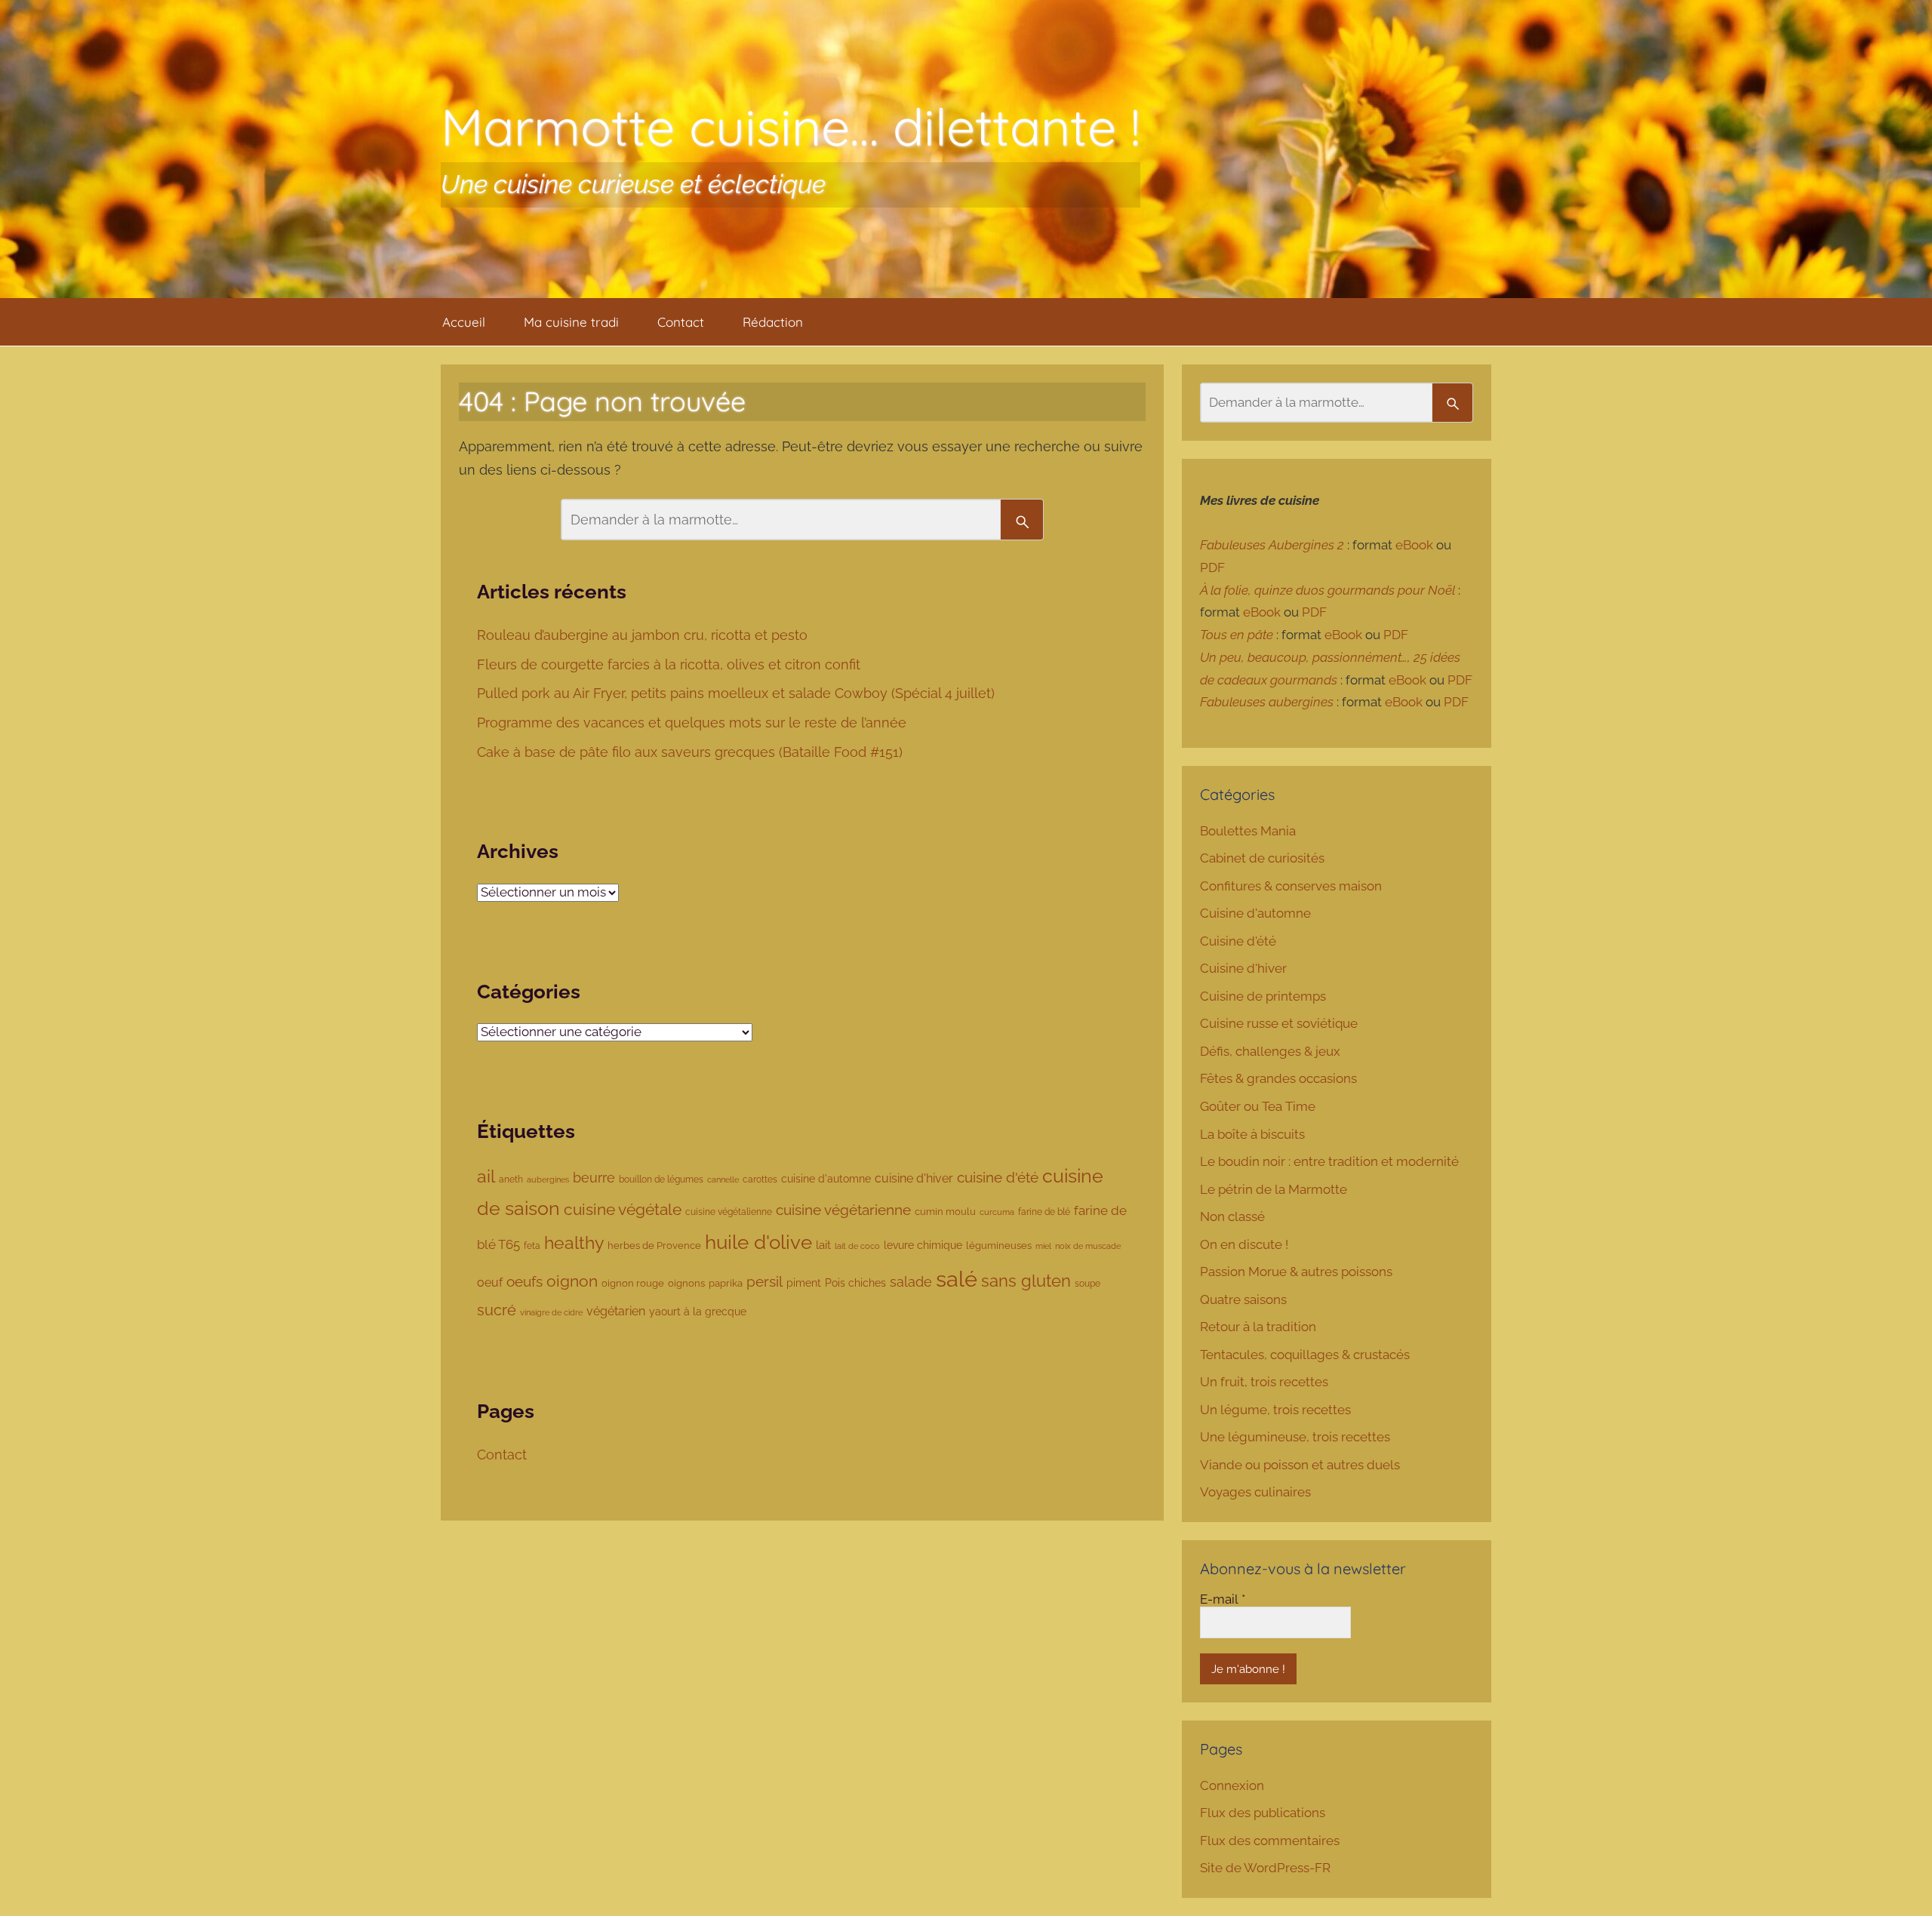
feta (532, 1246)
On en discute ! (1244, 1244)
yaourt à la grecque (698, 1312)
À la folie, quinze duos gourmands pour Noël (1327, 590)
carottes (760, 1179)
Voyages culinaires (1255, 1492)
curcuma (997, 1212)
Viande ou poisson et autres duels (1300, 1465)
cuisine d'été (998, 1177)
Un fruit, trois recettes (1264, 1382)
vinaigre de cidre (551, 1312)
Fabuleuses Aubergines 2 (1272, 545)
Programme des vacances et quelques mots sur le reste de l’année (692, 723)
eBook (1414, 545)
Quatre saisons (1243, 1299)
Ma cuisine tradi (571, 322)
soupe (1088, 1284)
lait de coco (857, 1246)
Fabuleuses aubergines (1267, 702)
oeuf (490, 1282)
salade (911, 1282)
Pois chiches (855, 1283)
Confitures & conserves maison (1291, 886)
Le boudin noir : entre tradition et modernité (1329, 1161)
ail (486, 1176)
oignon (572, 1281)
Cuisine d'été (1238, 941)
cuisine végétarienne (843, 1210)
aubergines (548, 1180)
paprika (726, 1283)
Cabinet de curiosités (1262, 858)
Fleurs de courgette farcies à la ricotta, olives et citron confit (671, 664)
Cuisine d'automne (1255, 913)
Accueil (464, 322)
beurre (594, 1178)
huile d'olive (758, 1242)
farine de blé (1044, 1212)
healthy (574, 1243)
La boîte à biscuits (1252, 1134)
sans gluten (1026, 1281)
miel (1043, 1246)
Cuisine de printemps (1263, 996)
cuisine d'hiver (914, 1178)
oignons (686, 1283)
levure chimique (923, 1245)
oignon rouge (633, 1283)
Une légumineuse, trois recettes (1295, 1437)
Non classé (1232, 1216)
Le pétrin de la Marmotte (1274, 1189)
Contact (681, 322)
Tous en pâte (1237, 635)
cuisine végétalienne (729, 1212)
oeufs (525, 1281)
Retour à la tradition (1258, 1327)
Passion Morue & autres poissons (1296, 1272)
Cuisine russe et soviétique (1279, 1023)
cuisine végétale (623, 1209)
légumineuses (999, 1246)
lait (823, 1245)
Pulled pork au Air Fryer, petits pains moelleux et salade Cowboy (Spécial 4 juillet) (738, 693)
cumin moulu (945, 1212)
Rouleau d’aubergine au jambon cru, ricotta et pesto (644, 635)
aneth (511, 1179)
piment (804, 1283)
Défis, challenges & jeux (1270, 1051)
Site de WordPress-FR (1265, 1868)
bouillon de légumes (661, 1179)
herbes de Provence (654, 1246)
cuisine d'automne (826, 1179)
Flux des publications (1263, 1813)
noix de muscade (1088, 1246)
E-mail (1223, 1599)
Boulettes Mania (1248, 831)
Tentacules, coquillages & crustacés (1305, 1355)
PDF (1212, 567)
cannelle (723, 1179)
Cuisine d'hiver (1243, 968)
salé (957, 1279)
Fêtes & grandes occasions (1278, 1078)
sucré (497, 1310)
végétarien (616, 1311)
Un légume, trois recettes (1275, 1410)
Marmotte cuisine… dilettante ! (791, 126)
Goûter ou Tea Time (1258, 1106)
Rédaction (773, 322)
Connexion (1232, 1785)
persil (764, 1281)
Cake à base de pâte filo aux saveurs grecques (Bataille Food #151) (692, 752)
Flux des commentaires (1270, 1841)
